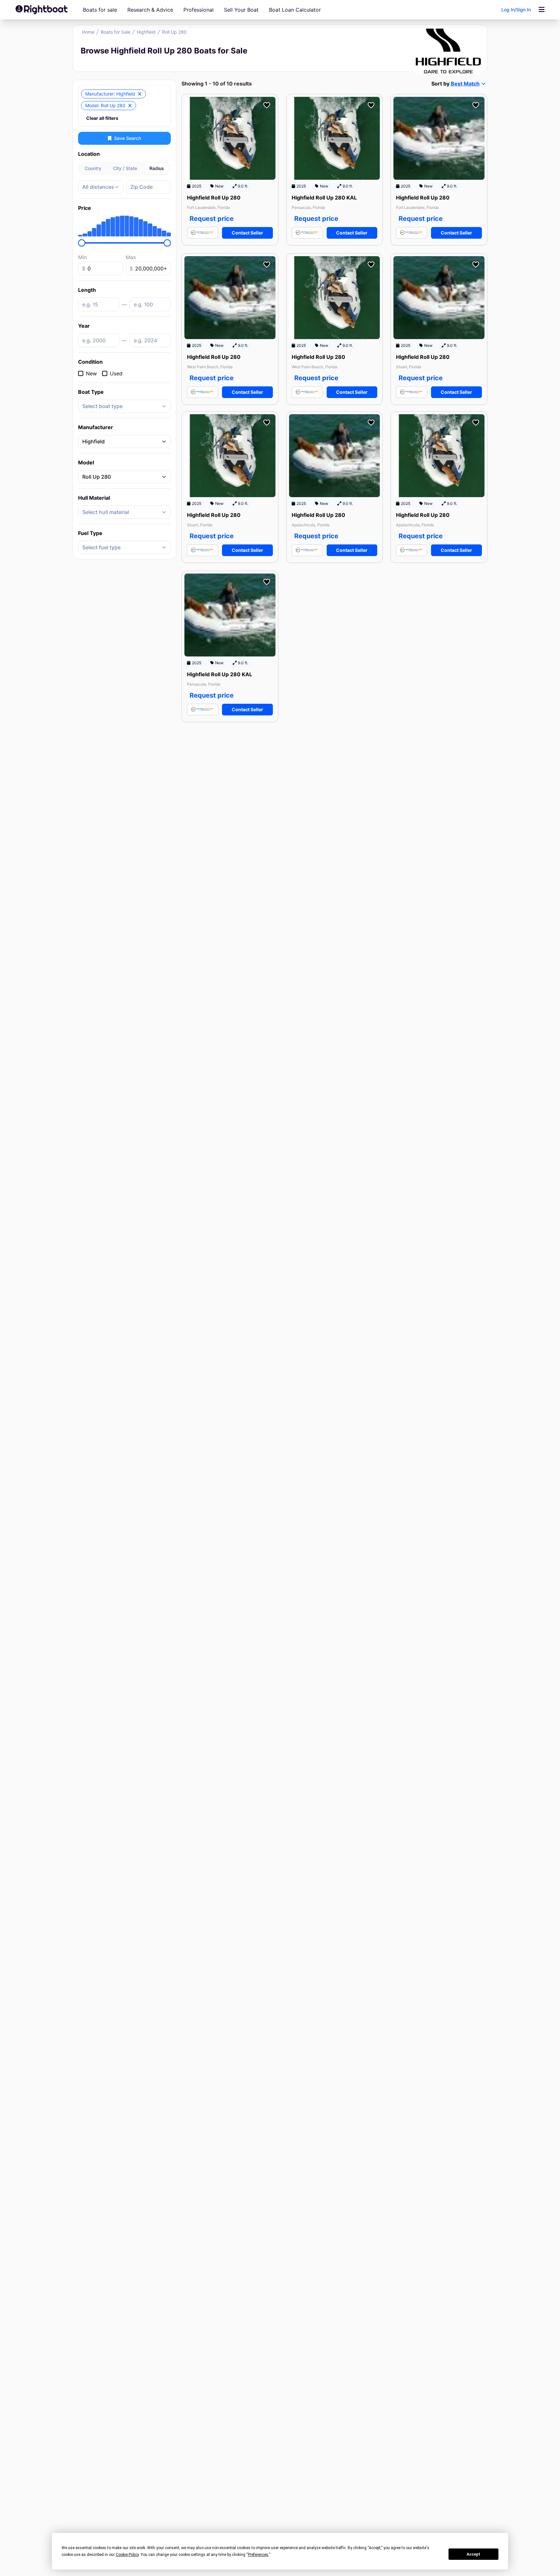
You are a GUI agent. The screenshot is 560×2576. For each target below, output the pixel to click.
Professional (198, 10)
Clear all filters (102, 118)
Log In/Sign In (516, 10)
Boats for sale (100, 10)
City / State (125, 168)
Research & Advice (150, 10)
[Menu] (542, 10)
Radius (157, 168)
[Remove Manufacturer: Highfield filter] (140, 94)
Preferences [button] (258, 2555)
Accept (473, 2554)
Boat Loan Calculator (295, 10)
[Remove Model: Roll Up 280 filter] (130, 106)
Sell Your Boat (241, 10)
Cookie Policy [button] (127, 2555)
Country (93, 168)
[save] (267, 105)
